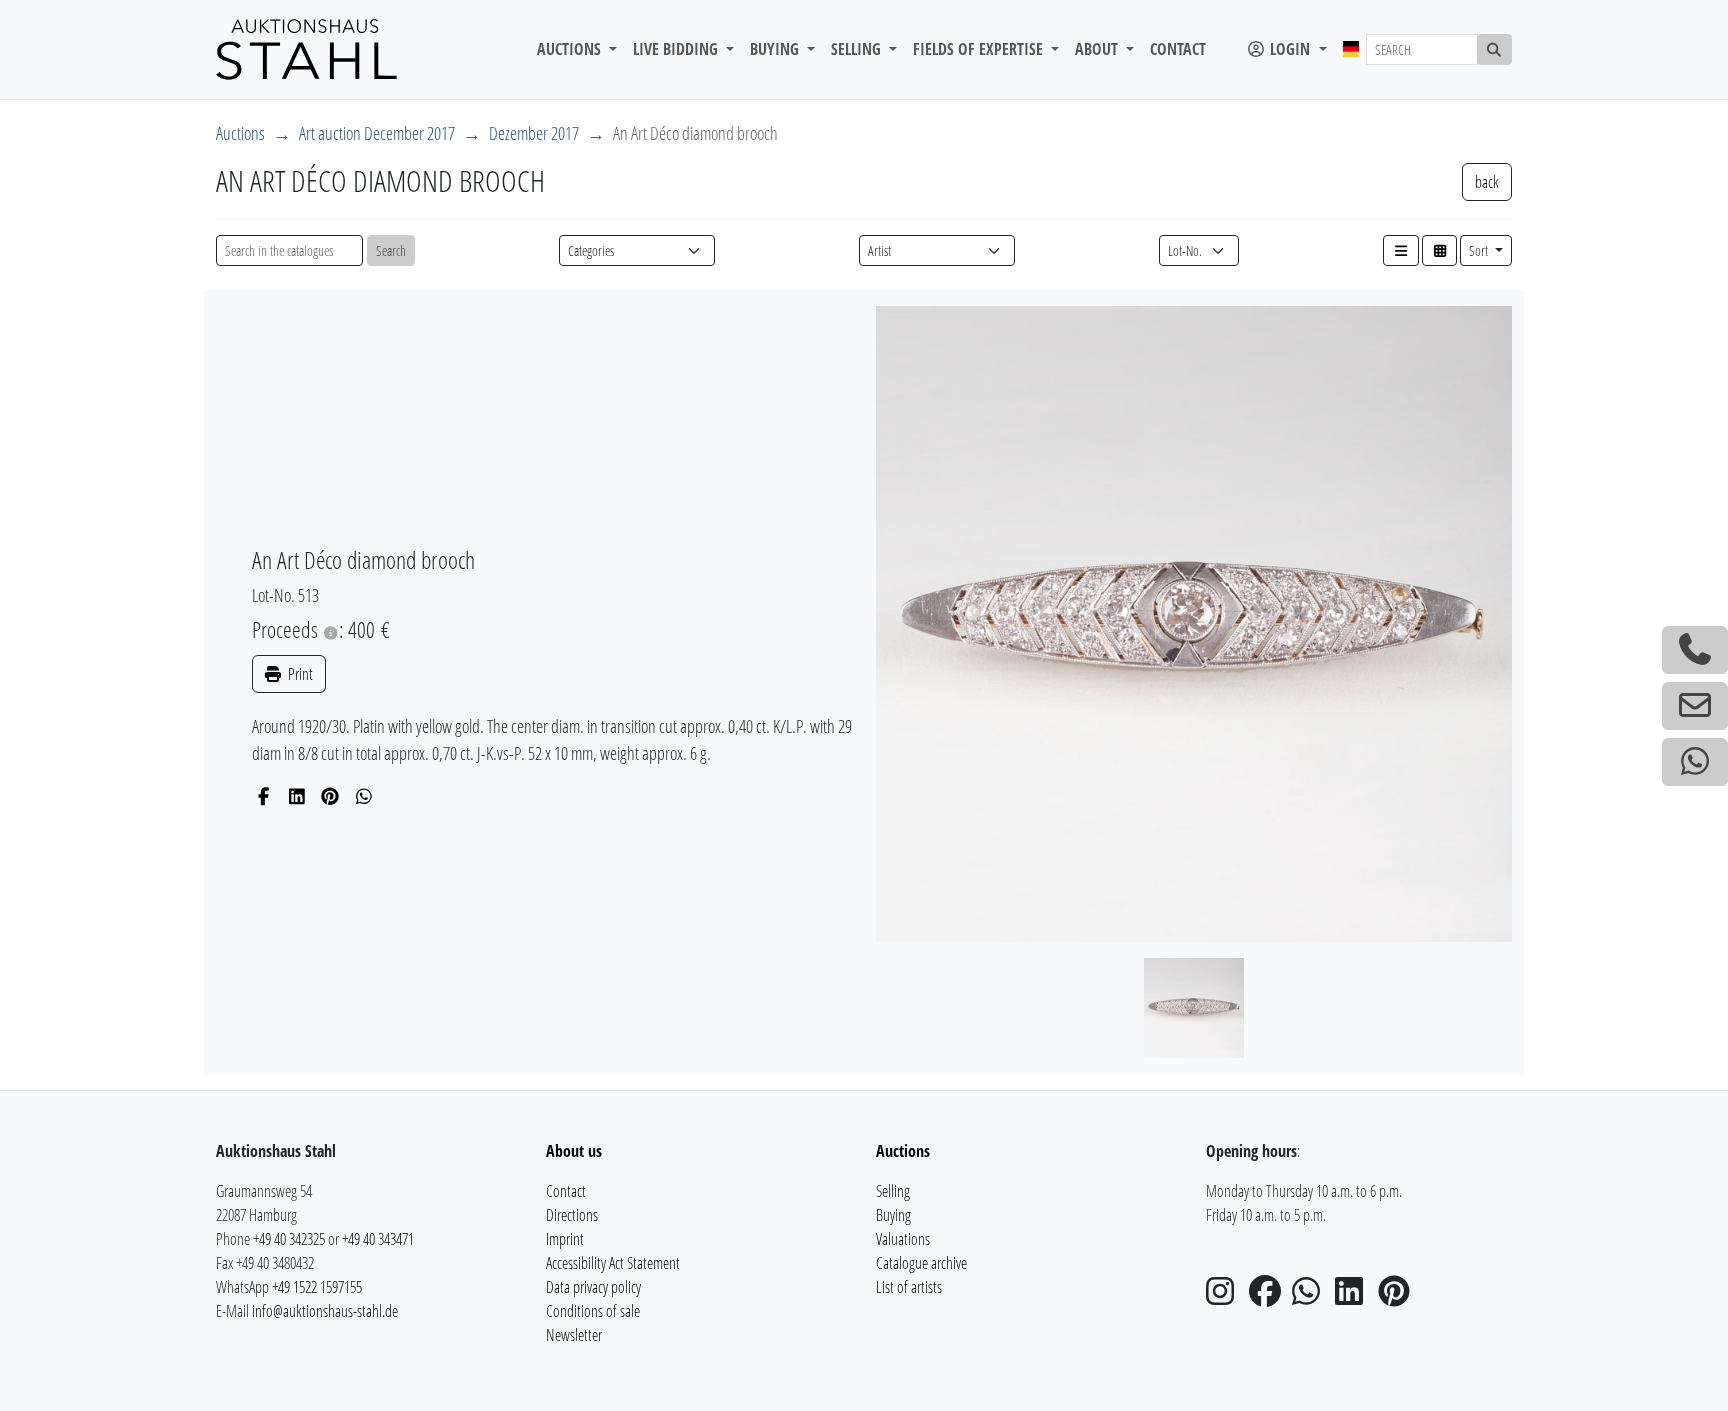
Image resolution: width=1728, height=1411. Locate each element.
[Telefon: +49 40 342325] (1695, 650)
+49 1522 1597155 (317, 1287)
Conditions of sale (593, 1311)
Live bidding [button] (677, 49)
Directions (572, 1215)
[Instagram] (1226, 1297)
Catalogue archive (921, 1263)
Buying (893, 1215)
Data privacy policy (593, 1287)
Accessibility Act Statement (613, 1263)
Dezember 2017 (534, 133)
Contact (1178, 49)
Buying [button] (776, 49)
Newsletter (574, 1335)
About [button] (1098, 49)
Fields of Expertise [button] (980, 49)
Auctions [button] (571, 49)
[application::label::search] (1495, 49)
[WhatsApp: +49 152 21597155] (1695, 762)
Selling (893, 1191)
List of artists (909, 1287)
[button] (1401, 250)
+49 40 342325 (289, 1239)
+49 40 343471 (378, 1239)
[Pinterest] (330, 796)
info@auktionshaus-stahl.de (325, 1311)
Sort (1480, 250)
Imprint (565, 1239)
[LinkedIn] (297, 796)
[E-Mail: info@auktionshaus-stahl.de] (1695, 706)
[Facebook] (263, 796)
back (1487, 182)
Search (391, 250)
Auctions (240, 133)
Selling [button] (858, 49)
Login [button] (1290, 49)
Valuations (903, 1239)
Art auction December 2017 (377, 133)
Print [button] (299, 674)
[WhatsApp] (364, 796)
